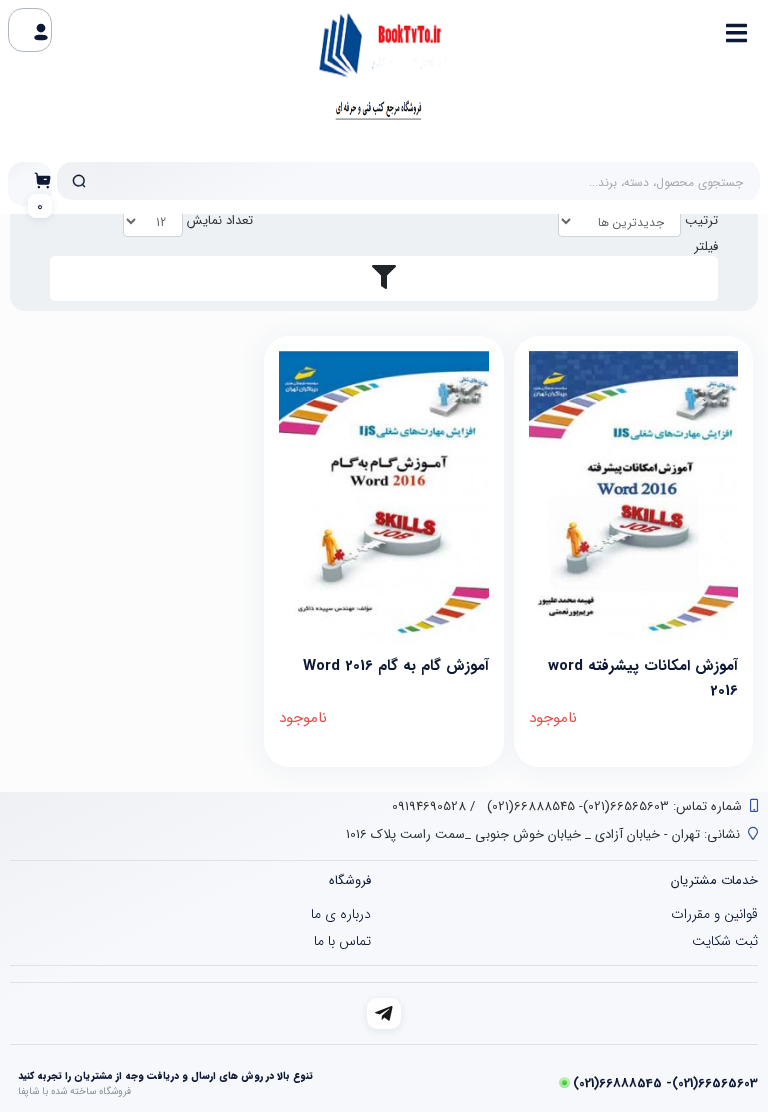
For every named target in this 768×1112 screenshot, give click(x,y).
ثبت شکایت (725, 941)
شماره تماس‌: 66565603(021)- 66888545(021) (612, 806)
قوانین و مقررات (714, 914)
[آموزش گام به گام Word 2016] (383, 497)
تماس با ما (342, 941)
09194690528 (429, 806)
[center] (79, 181)
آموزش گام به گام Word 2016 (395, 666)
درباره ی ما (341, 914)
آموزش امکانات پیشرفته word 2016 (643, 676)
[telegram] (384, 1013)
